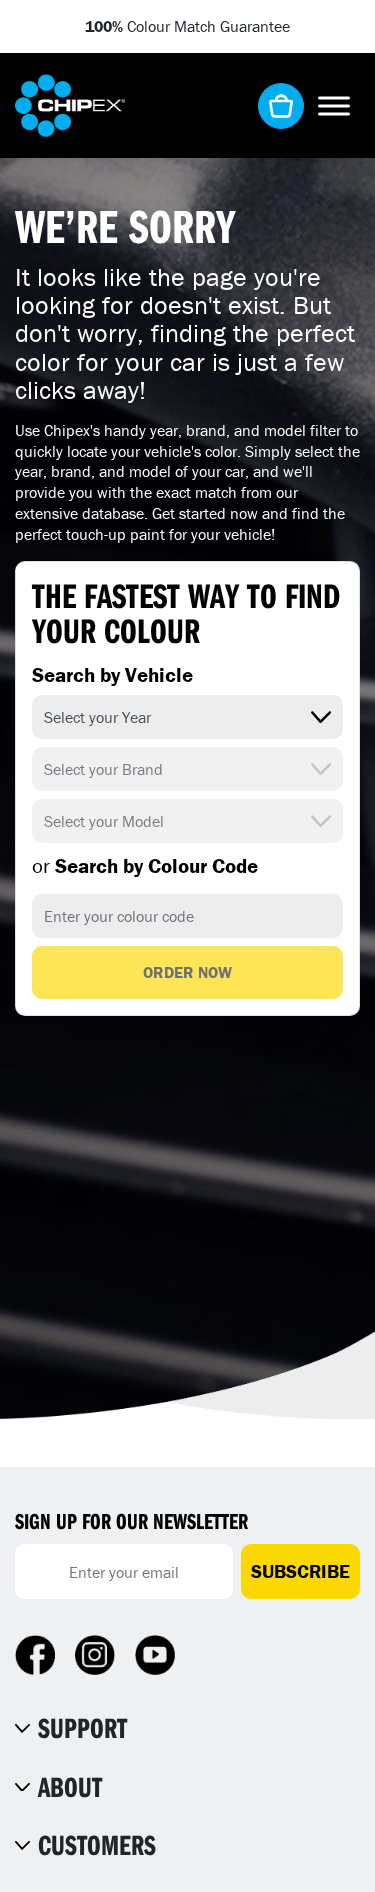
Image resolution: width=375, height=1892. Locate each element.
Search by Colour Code (145, 866)
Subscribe (300, 1571)
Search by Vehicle (112, 675)
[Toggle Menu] (334, 105)
